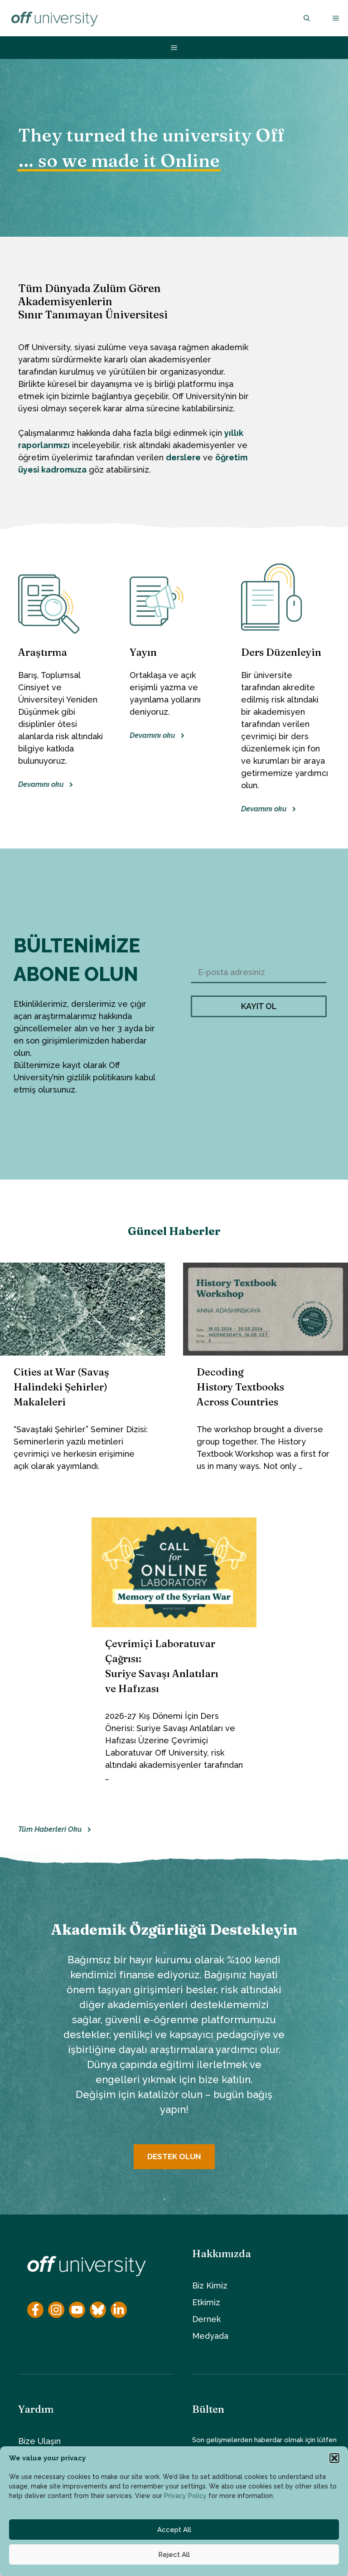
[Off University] (54, 18)
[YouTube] (214, 1161)
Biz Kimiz (210, 2286)
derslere (183, 457)
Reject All (174, 2555)
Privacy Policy (185, 2496)
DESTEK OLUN (174, 2156)
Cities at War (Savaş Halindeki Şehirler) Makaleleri (61, 1387)
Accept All (174, 2530)
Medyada (210, 2336)
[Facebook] (164, 1161)
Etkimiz (206, 2302)
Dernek (206, 2319)
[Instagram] (189, 1161)
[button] (334, 2458)
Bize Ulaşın (39, 2441)
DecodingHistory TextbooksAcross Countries (240, 1387)
